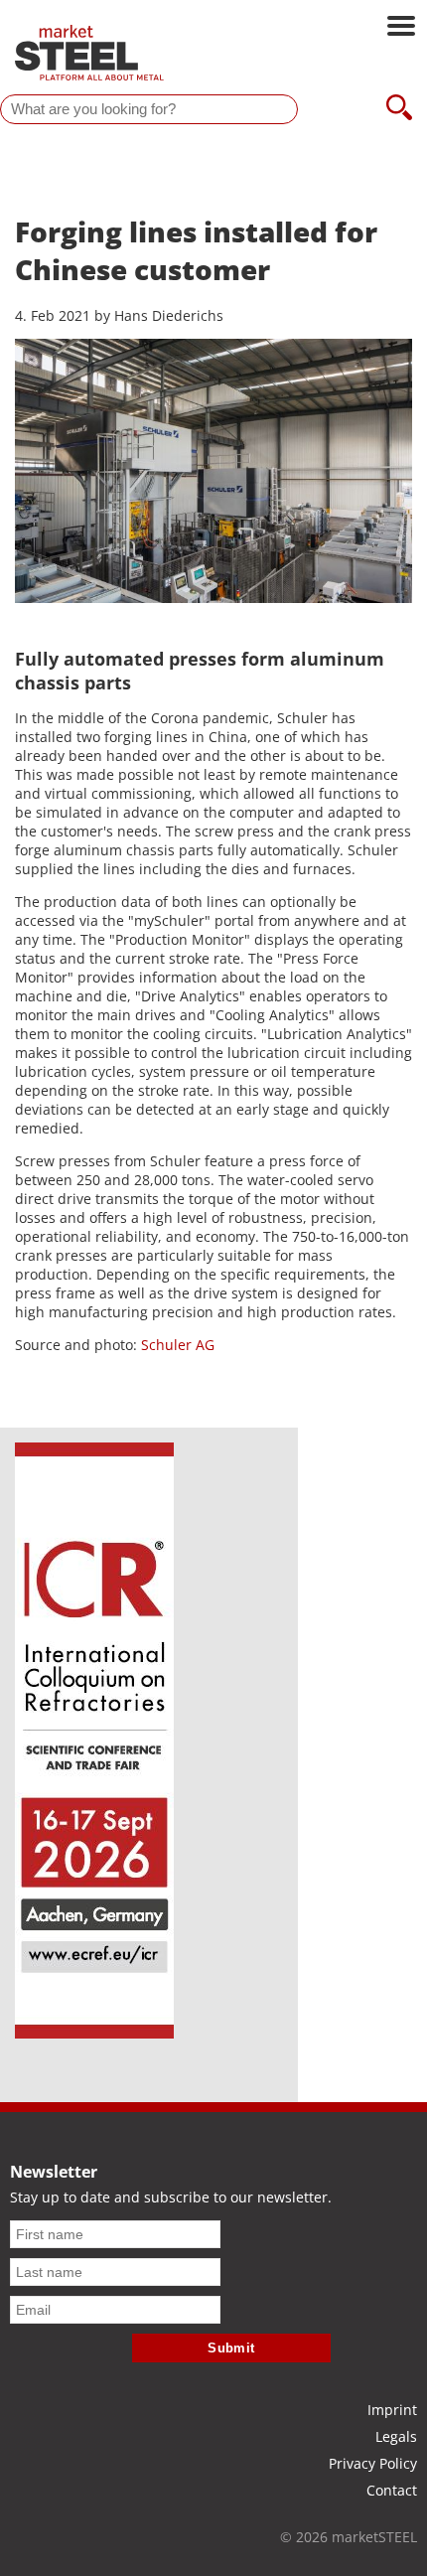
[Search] (399, 109)
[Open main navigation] (401, 28)
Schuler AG (176, 1345)
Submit (231, 2348)
